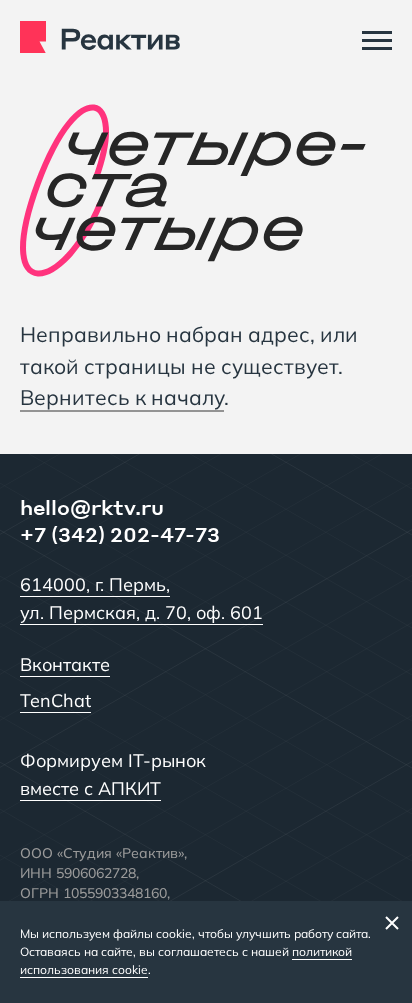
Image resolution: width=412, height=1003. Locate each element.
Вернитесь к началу (122, 397)
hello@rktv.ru (92, 507)
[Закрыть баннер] (392, 922)
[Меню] (377, 40)
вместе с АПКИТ (90, 788)
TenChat (55, 700)
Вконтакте (65, 664)
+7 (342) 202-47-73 (120, 534)
